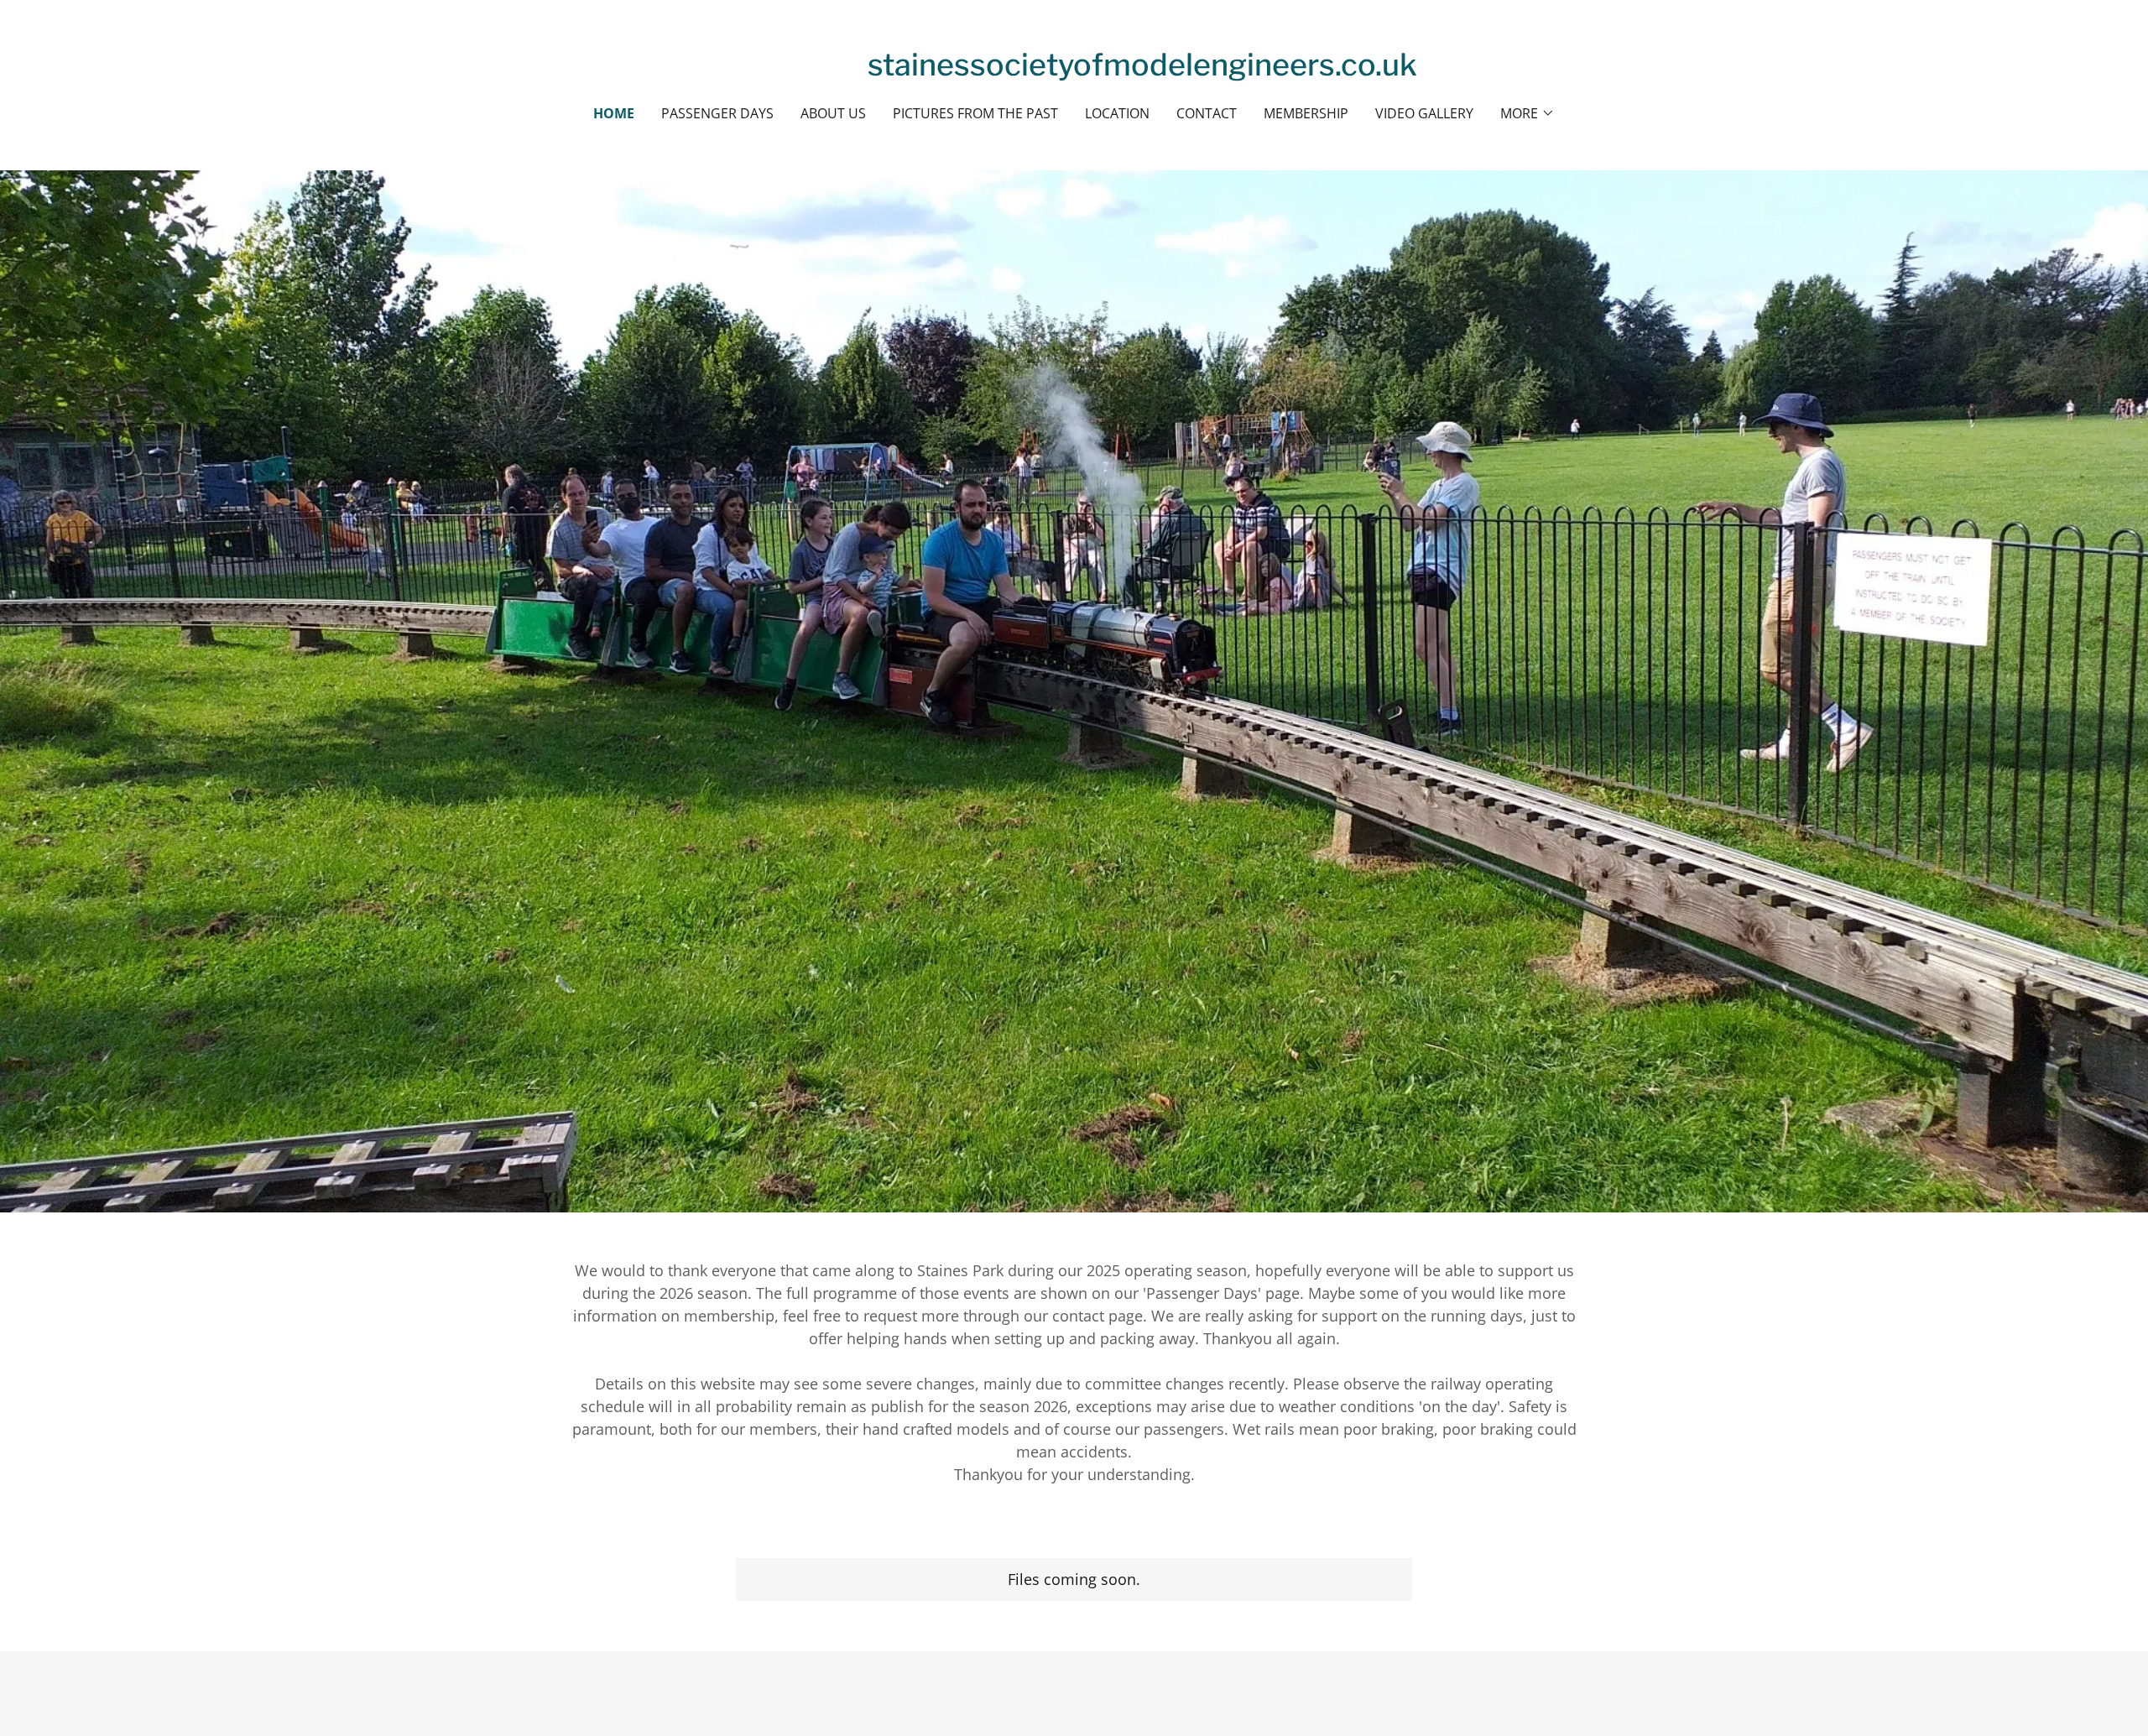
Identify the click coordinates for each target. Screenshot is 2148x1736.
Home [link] (614, 113)
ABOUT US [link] (833, 113)
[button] (1528, 113)
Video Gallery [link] (1424, 113)
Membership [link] (1306, 113)
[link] (1142, 70)
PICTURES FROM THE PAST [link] (975, 113)
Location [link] (1117, 113)
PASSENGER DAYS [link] (717, 113)
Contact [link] (1207, 113)
